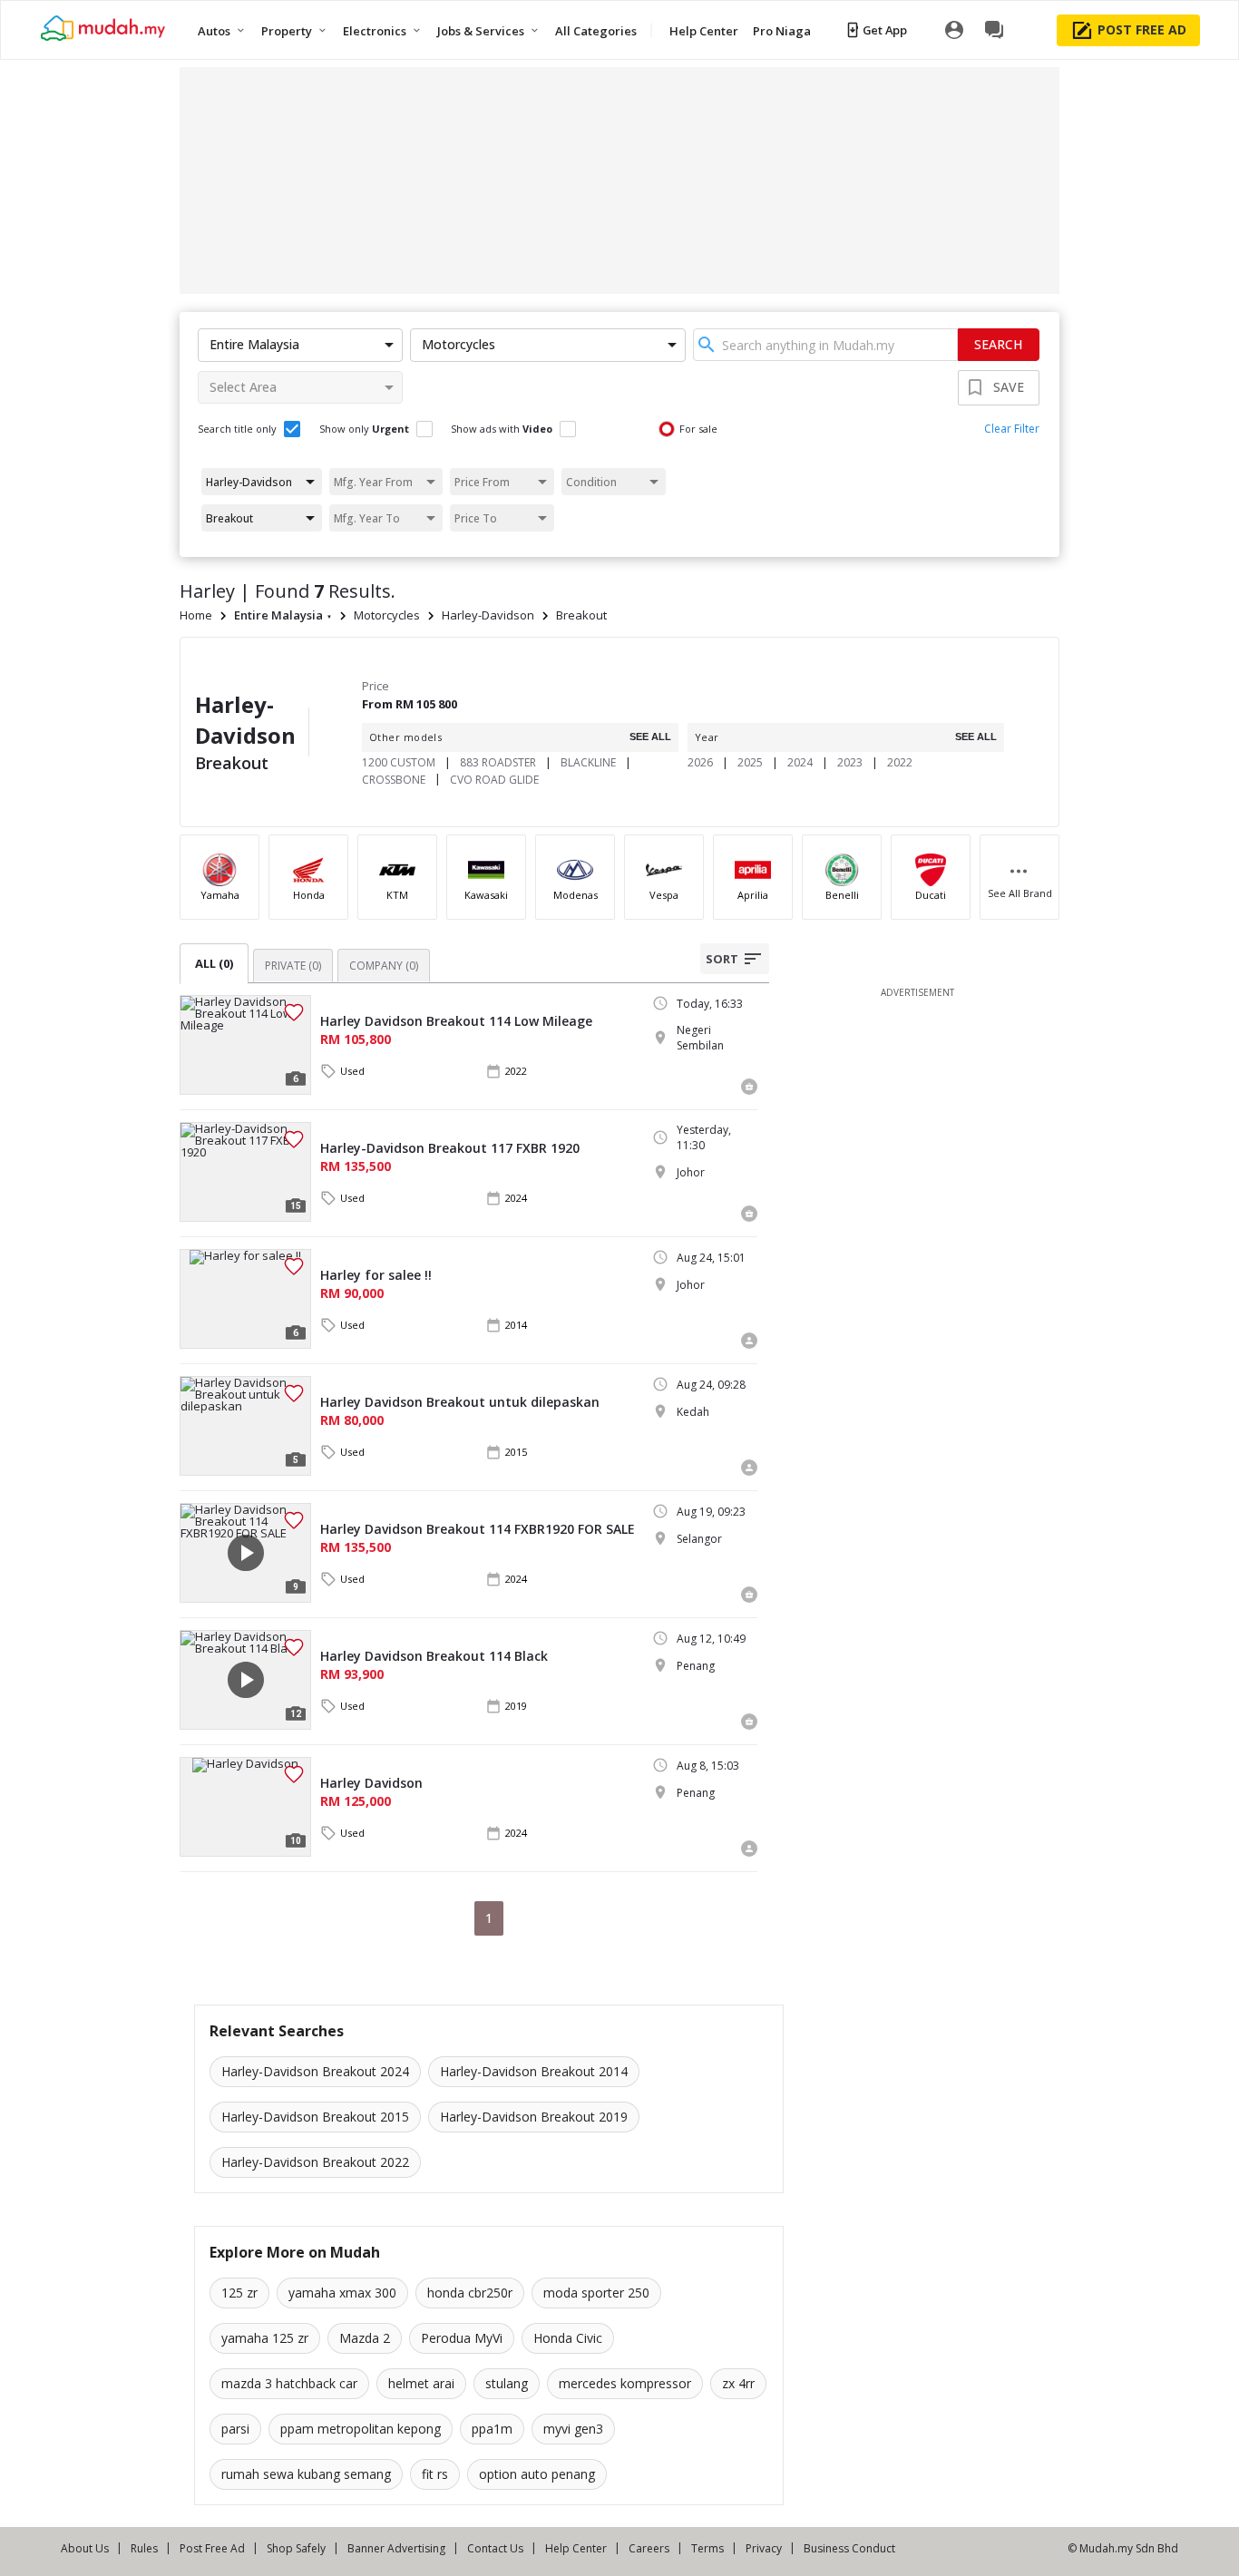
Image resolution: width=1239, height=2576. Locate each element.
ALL (214, 963)
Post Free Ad (212, 2548)
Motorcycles (387, 615)
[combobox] (825, 345)
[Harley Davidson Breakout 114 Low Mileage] (245, 1045)
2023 (850, 762)
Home (196, 615)
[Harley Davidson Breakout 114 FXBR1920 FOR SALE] (245, 1553)
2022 (900, 762)
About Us (85, 2548)
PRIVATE (293, 966)
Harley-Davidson (488, 615)
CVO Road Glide (494, 780)
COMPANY (384, 966)
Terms (707, 2548)
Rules (144, 2548)
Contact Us (495, 2548)
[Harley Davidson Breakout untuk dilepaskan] (245, 1426)
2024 (800, 762)
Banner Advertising (396, 2548)
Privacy (764, 2548)
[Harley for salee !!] (245, 1299)
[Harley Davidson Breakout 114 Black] (245, 1680)
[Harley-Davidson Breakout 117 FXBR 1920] (245, 1172)
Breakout (581, 615)
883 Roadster (498, 762)
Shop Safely (296, 2548)
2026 (700, 762)
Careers (649, 2548)
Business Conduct (849, 2548)
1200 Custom (399, 762)
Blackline (588, 762)
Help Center (576, 2548)
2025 (750, 762)
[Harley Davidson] (245, 1807)
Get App (885, 30)
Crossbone (394, 780)
